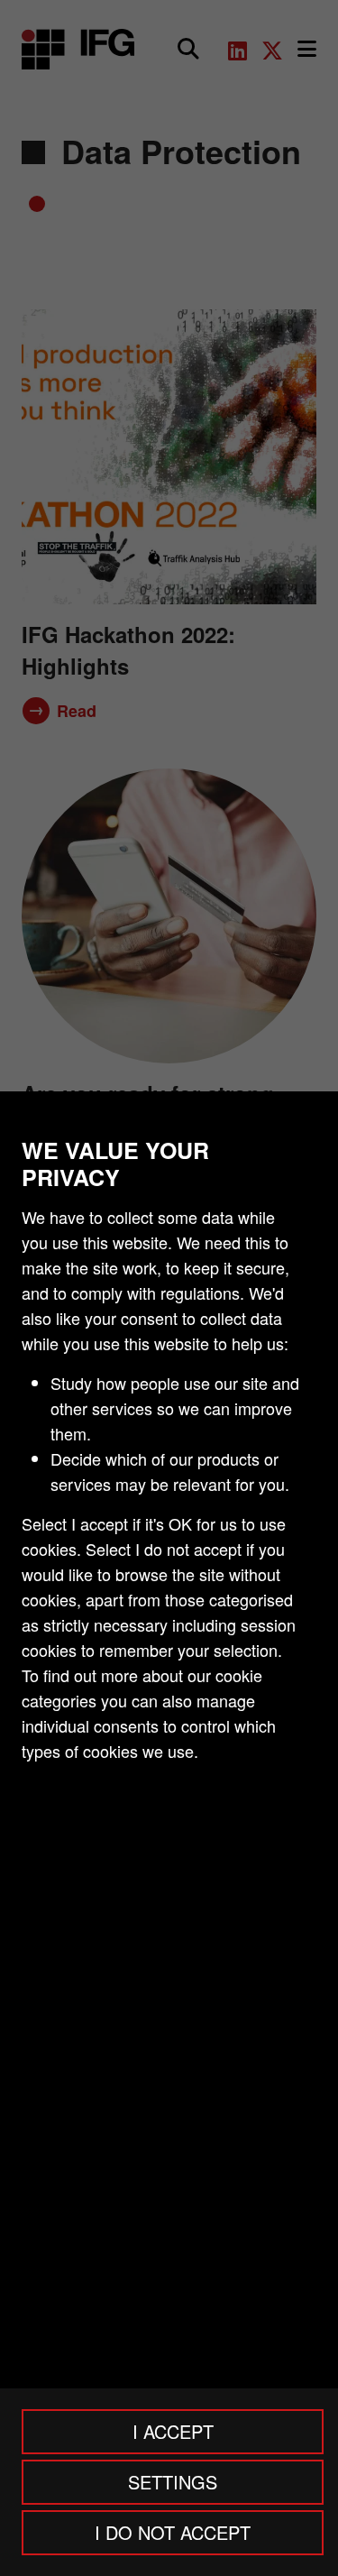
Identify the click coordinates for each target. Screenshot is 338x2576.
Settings (173, 2482)
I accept (173, 2431)
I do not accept (173, 2532)
